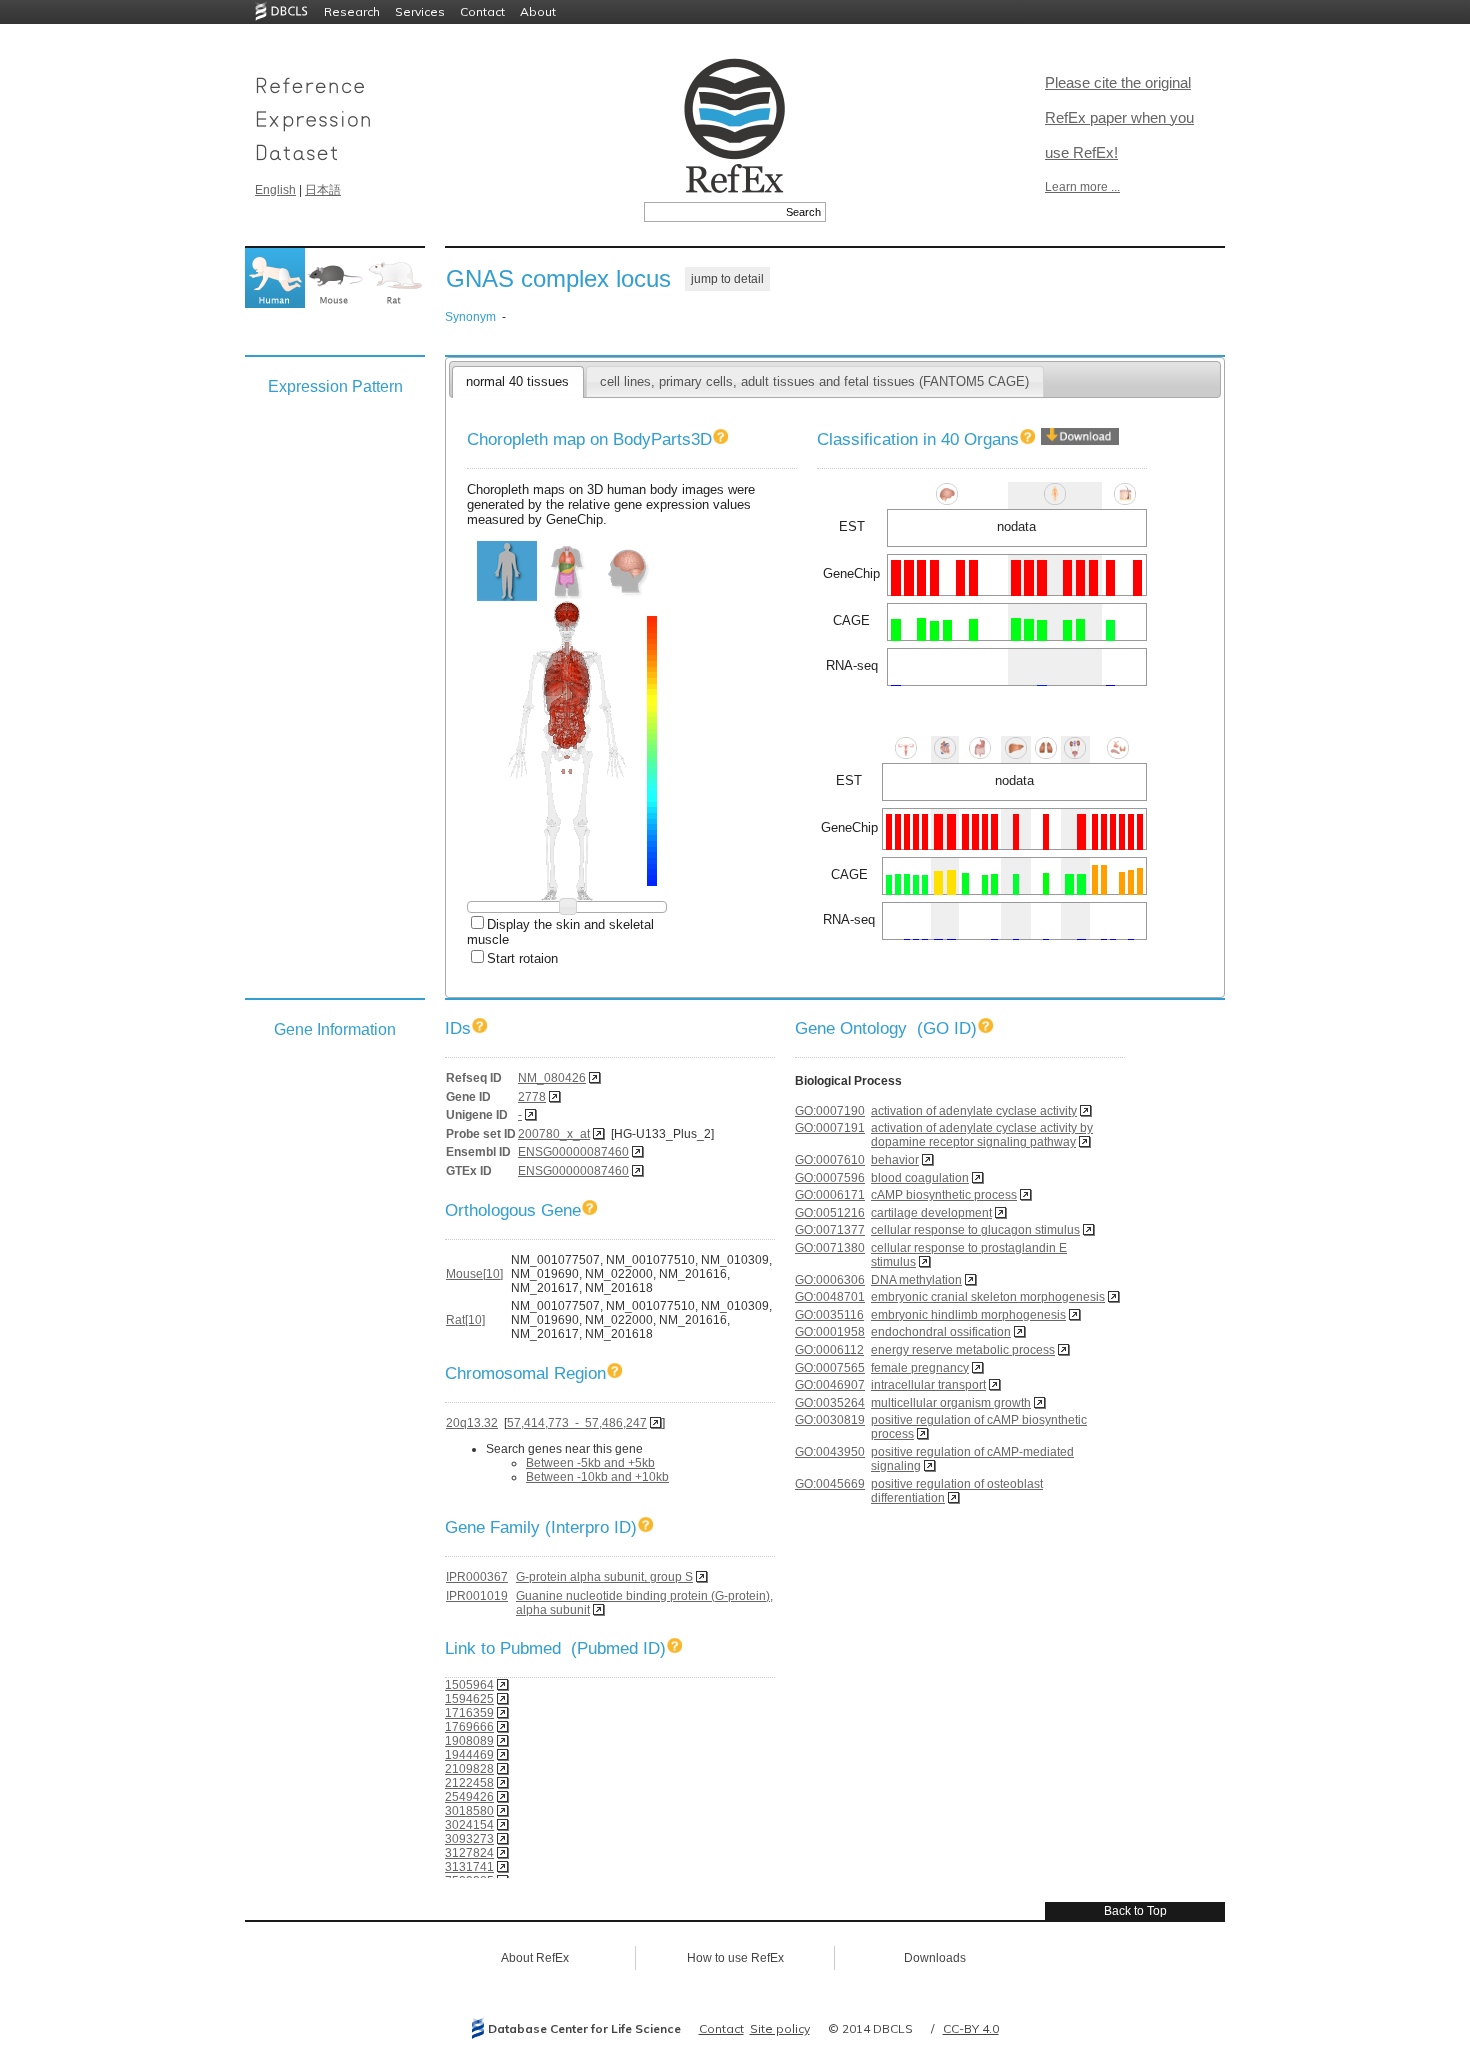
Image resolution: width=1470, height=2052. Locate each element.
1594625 (469, 1699)
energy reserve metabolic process (963, 1350)
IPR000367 (477, 1577)
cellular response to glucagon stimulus (975, 1230)
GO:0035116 (829, 1315)
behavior (895, 1160)
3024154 (469, 1825)
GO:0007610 (830, 1160)
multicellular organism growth (951, 1403)
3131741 (469, 1867)
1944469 (469, 1755)
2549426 (469, 1797)
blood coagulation (920, 1178)
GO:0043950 (830, 1452)
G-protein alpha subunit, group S (604, 1577)
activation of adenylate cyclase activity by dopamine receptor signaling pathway (982, 1135)
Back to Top (1135, 1911)
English (275, 190)
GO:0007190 (830, 1111)
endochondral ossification (941, 1332)
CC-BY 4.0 (971, 2028)
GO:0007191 (830, 1128)
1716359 (469, 1713)
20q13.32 (472, 1423)
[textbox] (712, 212)
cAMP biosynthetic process (944, 1195)
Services (420, 11)
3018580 (469, 1811)
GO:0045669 (830, 1484)
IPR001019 (477, 1596)
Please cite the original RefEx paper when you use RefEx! (1119, 117)
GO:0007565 (830, 1368)
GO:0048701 (830, 1297)
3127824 (469, 1853)
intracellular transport (928, 1385)
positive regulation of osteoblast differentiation (957, 1491)
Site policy (780, 2028)
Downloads (935, 1958)
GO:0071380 (830, 1248)
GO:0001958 (830, 1332)
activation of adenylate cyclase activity (974, 1111)
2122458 (469, 1783)
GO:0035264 (830, 1403)
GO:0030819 (830, 1420)
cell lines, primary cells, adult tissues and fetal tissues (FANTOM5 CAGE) (814, 381)
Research (352, 11)
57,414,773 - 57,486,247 (577, 1423)
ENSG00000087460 (573, 1152)
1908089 (469, 1741)
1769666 (469, 1727)
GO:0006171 (830, 1195)
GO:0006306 (830, 1280)
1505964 (469, 1685)
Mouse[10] (474, 1274)
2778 (532, 1097)
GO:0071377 (830, 1230)
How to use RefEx (735, 1958)
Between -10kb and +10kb (597, 1477)
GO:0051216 (830, 1213)
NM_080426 (552, 1078)
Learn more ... (1082, 187)
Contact (482, 11)
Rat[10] (465, 1320)
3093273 (469, 1839)
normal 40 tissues (517, 381)
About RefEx (535, 1958)
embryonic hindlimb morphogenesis (968, 1315)
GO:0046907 (830, 1385)
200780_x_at (554, 1134)
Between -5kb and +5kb (590, 1463)
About (538, 11)
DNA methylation (916, 1280)
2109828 (469, 1769)
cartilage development (931, 1213)
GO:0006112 (829, 1350)
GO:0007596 (830, 1178)
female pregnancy (920, 1368)
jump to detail (727, 279)
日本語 (323, 190)
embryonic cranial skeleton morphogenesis (988, 1297)
